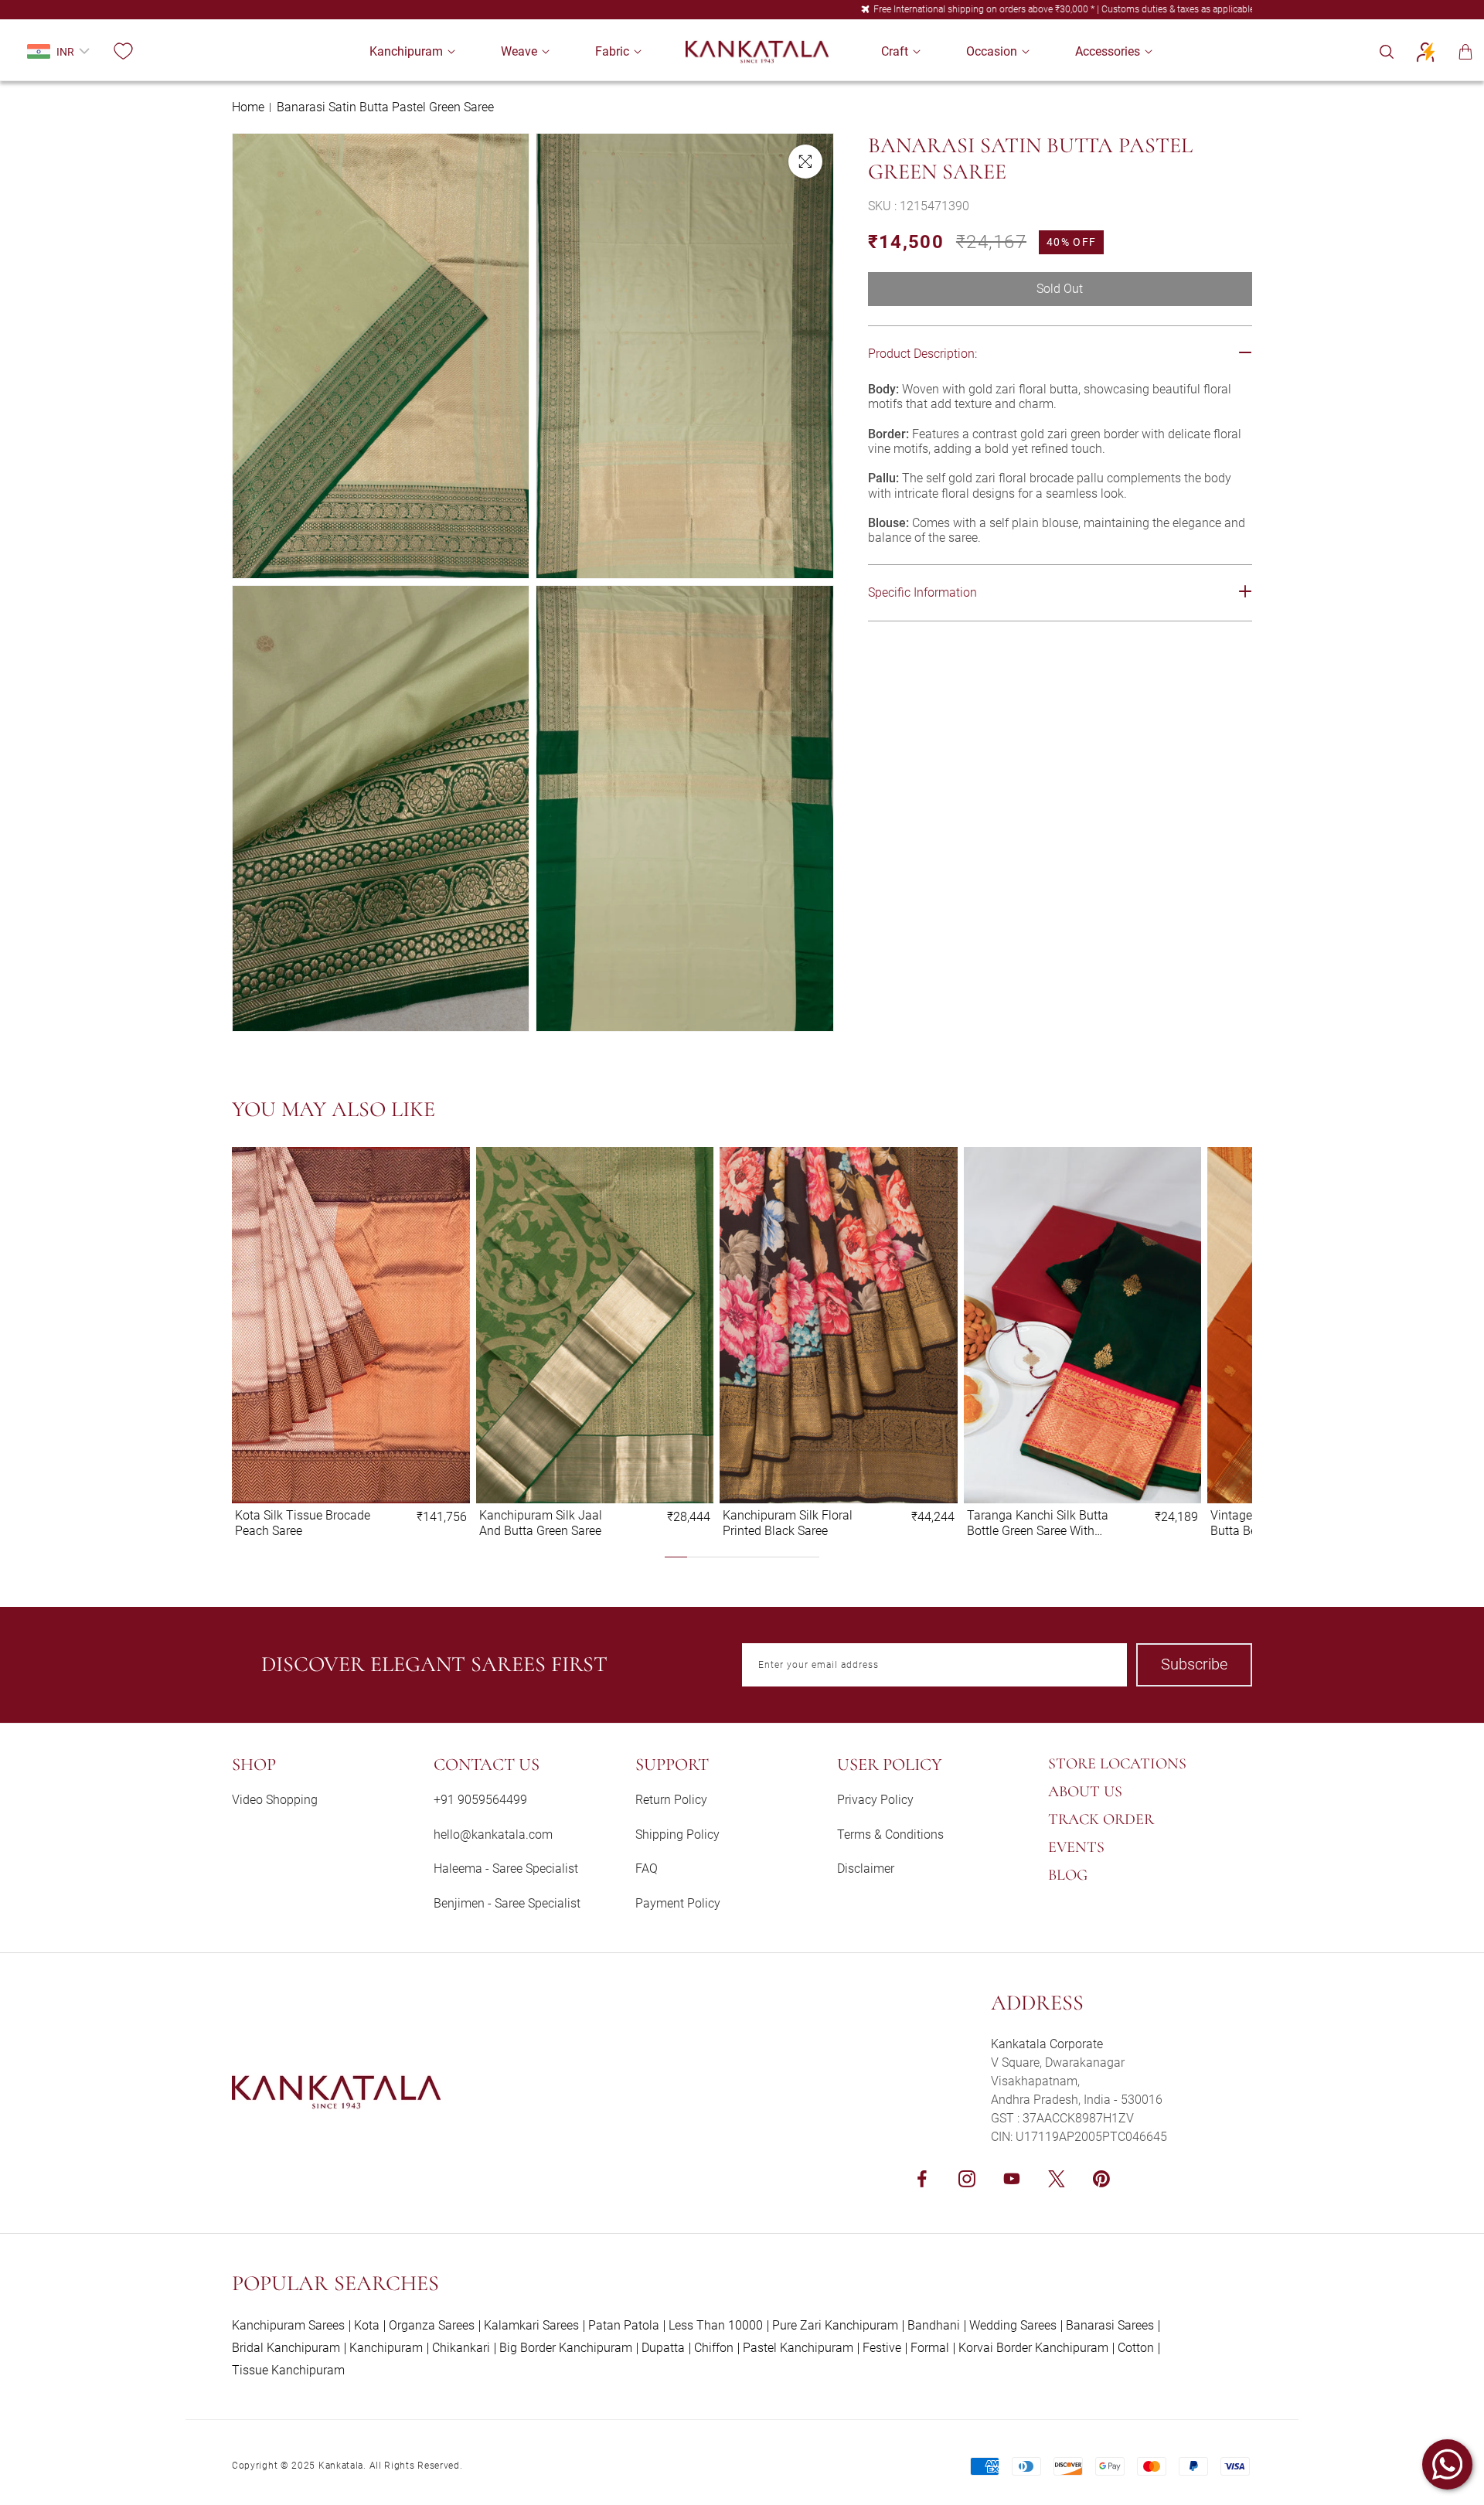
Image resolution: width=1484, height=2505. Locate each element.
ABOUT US (1085, 1792)
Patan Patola (624, 2325)
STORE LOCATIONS (1117, 1764)
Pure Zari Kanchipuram (835, 2325)
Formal (930, 2348)
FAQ (647, 1869)
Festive (882, 2348)
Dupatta (663, 2348)
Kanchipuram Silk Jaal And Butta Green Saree (541, 1523)
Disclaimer (866, 1869)
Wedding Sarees (1013, 2325)
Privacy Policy (875, 1800)
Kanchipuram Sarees (288, 2325)
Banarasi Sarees (1110, 2325)
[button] (406, 51)
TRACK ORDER (1101, 1819)
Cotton (1136, 2348)
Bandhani (934, 2325)
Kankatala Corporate (1047, 2044)
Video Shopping (275, 1800)
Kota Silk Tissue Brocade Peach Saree (303, 1523)
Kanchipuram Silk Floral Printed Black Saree (788, 1523)
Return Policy (671, 1800)
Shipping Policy (677, 1835)
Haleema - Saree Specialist (506, 1869)
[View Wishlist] (123, 52)
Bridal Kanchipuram (286, 2348)
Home (248, 107)
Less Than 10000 (716, 2325)
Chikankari (461, 2348)
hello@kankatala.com (493, 1835)
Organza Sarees (432, 2325)
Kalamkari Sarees (531, 2325)
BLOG (1068, 1875)
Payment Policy (678, 1903)
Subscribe (1194, 1664)
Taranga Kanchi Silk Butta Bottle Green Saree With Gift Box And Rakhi (1038, 1523)
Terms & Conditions (890, 1835)
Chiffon (714, 2348)
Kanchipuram (386, 2348)
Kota (367, 2325)
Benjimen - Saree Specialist (507, 1903)
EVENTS (1076, 1847)
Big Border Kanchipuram (566, 2348)
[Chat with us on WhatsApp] (1447, 2464)
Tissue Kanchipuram (288, 2370)
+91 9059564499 (480, 1800)
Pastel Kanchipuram (798, 2348)
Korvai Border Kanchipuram (1033, 2348)
